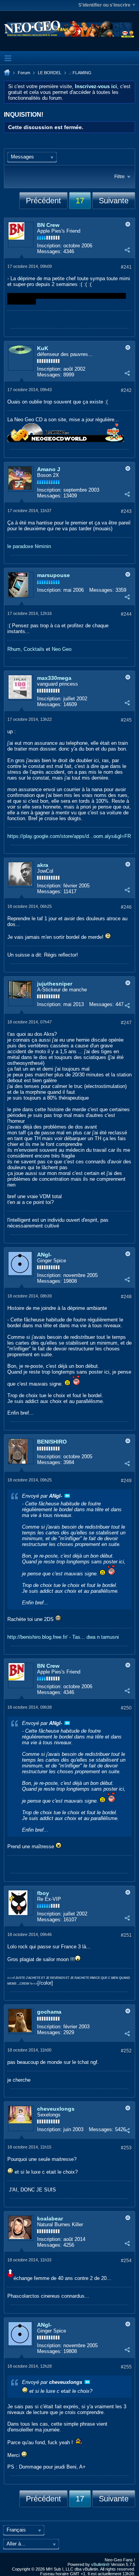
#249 (126, 1481)
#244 (126, 614)
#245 (126, 720)
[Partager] (127, 250)
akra (43, 865)
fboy (43, 1893)
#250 (126, 1708)
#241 (126, 267)
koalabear (50, 2218)
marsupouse (53, 575)
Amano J (49, 469)
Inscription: (49, 246)
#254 (126, 2261)
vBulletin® (100, 2564)
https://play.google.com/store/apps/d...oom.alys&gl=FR (69, 836)
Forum (24, 73)
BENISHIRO (52, 1442)
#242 (126, 390)
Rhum (14, 649)
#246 (126, 907)
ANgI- (44, 1255)
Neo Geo (62, 649)
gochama (49, 2012)
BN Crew (48, 225)
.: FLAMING (80, 73)
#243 (126, 511)
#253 (126, 2148)
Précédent (43, 201)
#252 (126, 2051)
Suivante (114, 201)
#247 (126, 1023)
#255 (126, 2367)
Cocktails (34, 649)
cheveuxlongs (56, 2109)
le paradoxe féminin (29, 546)
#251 (126, 1935)
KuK (43, 348)
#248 (126, 1297)
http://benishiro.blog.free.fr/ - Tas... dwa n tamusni (63, 1637)
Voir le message (67, 1496)
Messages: (49, 251)
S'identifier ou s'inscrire (104, 5)
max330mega (54, 678)
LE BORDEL (50, 73)
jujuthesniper (55, 984)
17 (80, 201)
